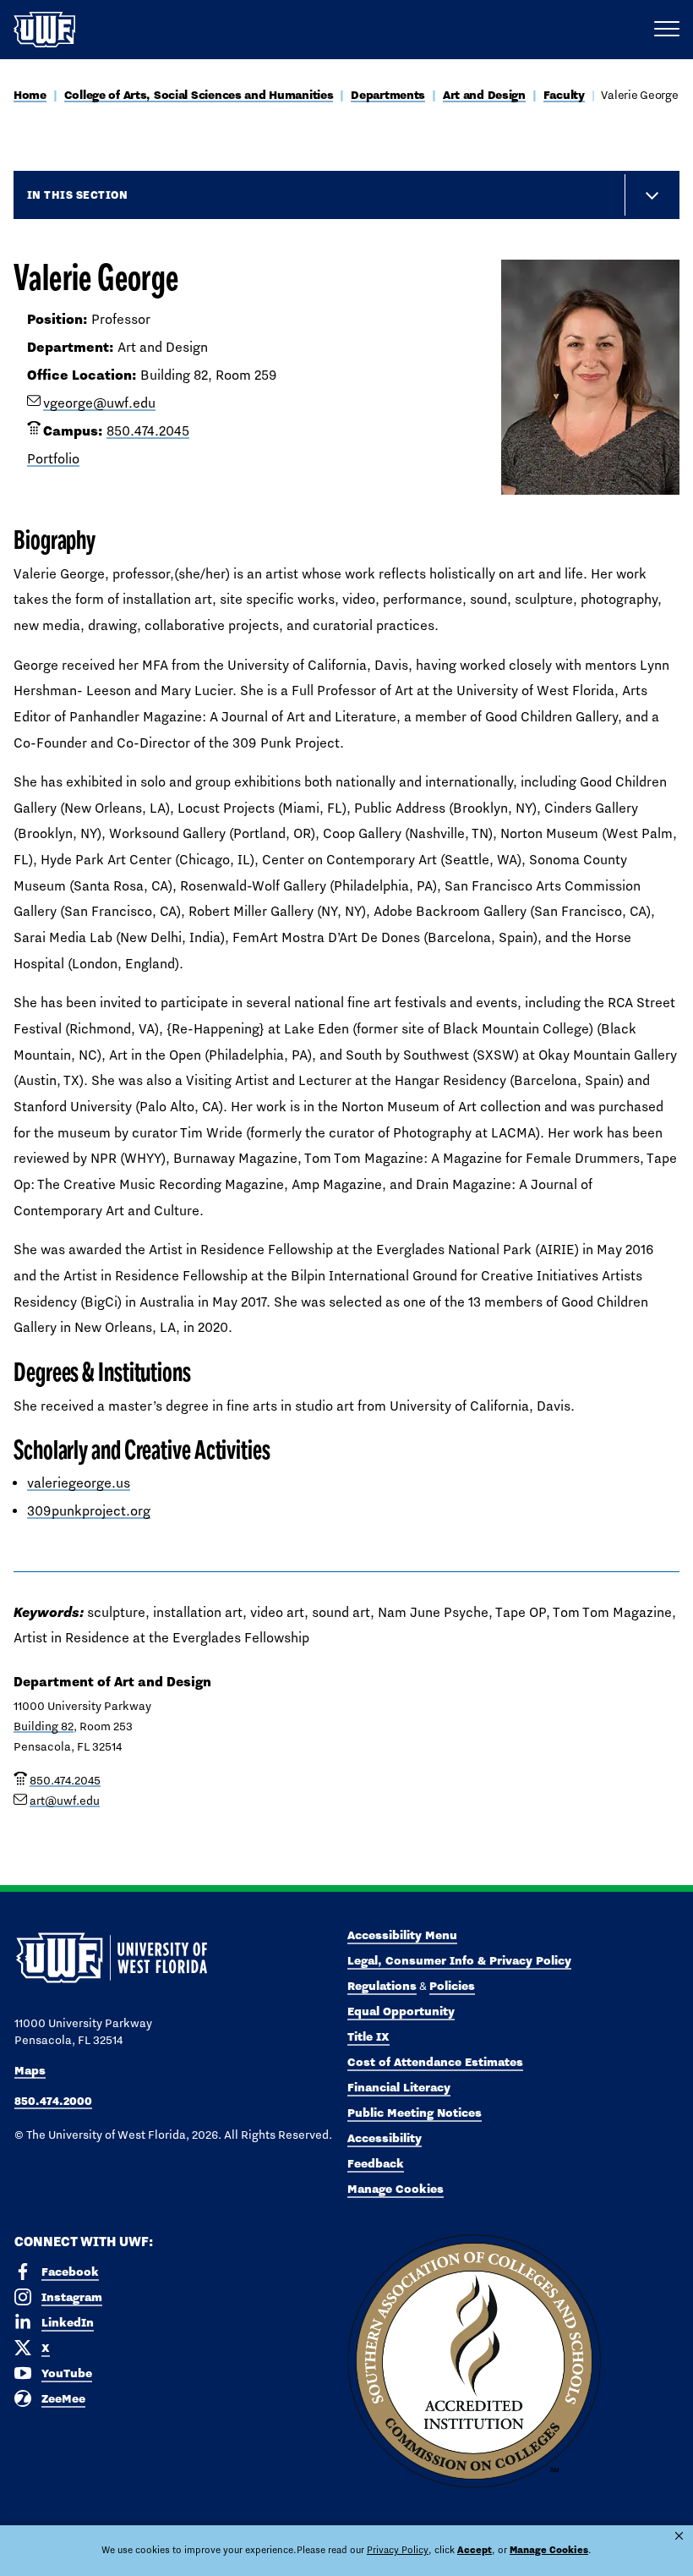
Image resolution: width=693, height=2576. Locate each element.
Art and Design (484, 95)
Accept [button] (475, 2550)
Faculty (564, 95)
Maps (30, 2070)
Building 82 (44, 1726)
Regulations (382, 1986)
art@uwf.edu (65, 1800)
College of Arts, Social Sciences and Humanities (199, 95)
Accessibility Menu (402, 1935)
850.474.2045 (148, 431)
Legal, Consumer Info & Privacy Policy (459, 1960)
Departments (388, 95)
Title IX (368, 2036)
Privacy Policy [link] (398, 2550)
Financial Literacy (399, 2087)
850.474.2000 (53, 2101)
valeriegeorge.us (79, 1483)
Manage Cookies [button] (549, 2550)
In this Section (77, 195)
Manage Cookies (396, 2189)
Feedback (376, 2163)
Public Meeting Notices (415, 2113)
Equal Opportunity (401, 2011)
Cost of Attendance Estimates (435, 2062)
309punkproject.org (89, 1511)
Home (30, 95)
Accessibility (385, 2138)
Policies (452, 1986)
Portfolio (53, 459)
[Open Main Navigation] (667, 30)
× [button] (679, 2536)
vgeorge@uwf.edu (99, 403)
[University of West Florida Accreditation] (474, 2362)
